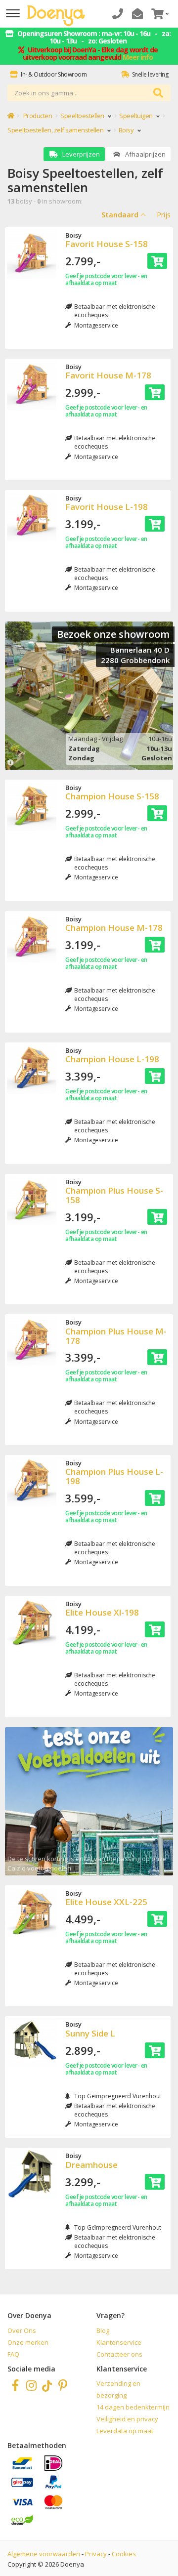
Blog (103, 2330)
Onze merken (28, 2342)
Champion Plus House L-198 (114, 1476)
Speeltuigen (136, 116)
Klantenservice (119, 2342)
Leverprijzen (80, 154)
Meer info (138, 57)
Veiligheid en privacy (127, 2419)
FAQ (13, 2354)
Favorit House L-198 (107, 507)
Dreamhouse (91, 2165)
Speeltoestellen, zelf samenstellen (56, 130)
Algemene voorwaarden (44, 2554)
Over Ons (22, 2330)
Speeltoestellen (83, 116)
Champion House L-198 (112, 1059)
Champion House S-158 (112, 796)
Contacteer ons (119, 2354)
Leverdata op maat (125, 2431)
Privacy (96, 2554)
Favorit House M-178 (108, 375)
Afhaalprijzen (145, 154)
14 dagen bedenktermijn (133, 2407)
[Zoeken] (158, 93)
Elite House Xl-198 (102, 1612)
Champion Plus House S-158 (114, 1195)
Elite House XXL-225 (106, 1902)
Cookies (124, 2554)
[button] (159, 14)
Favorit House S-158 (107, 244)
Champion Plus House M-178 (116, 1336)
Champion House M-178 (114, 928)
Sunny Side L (90, 2033)
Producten (38, 116)
